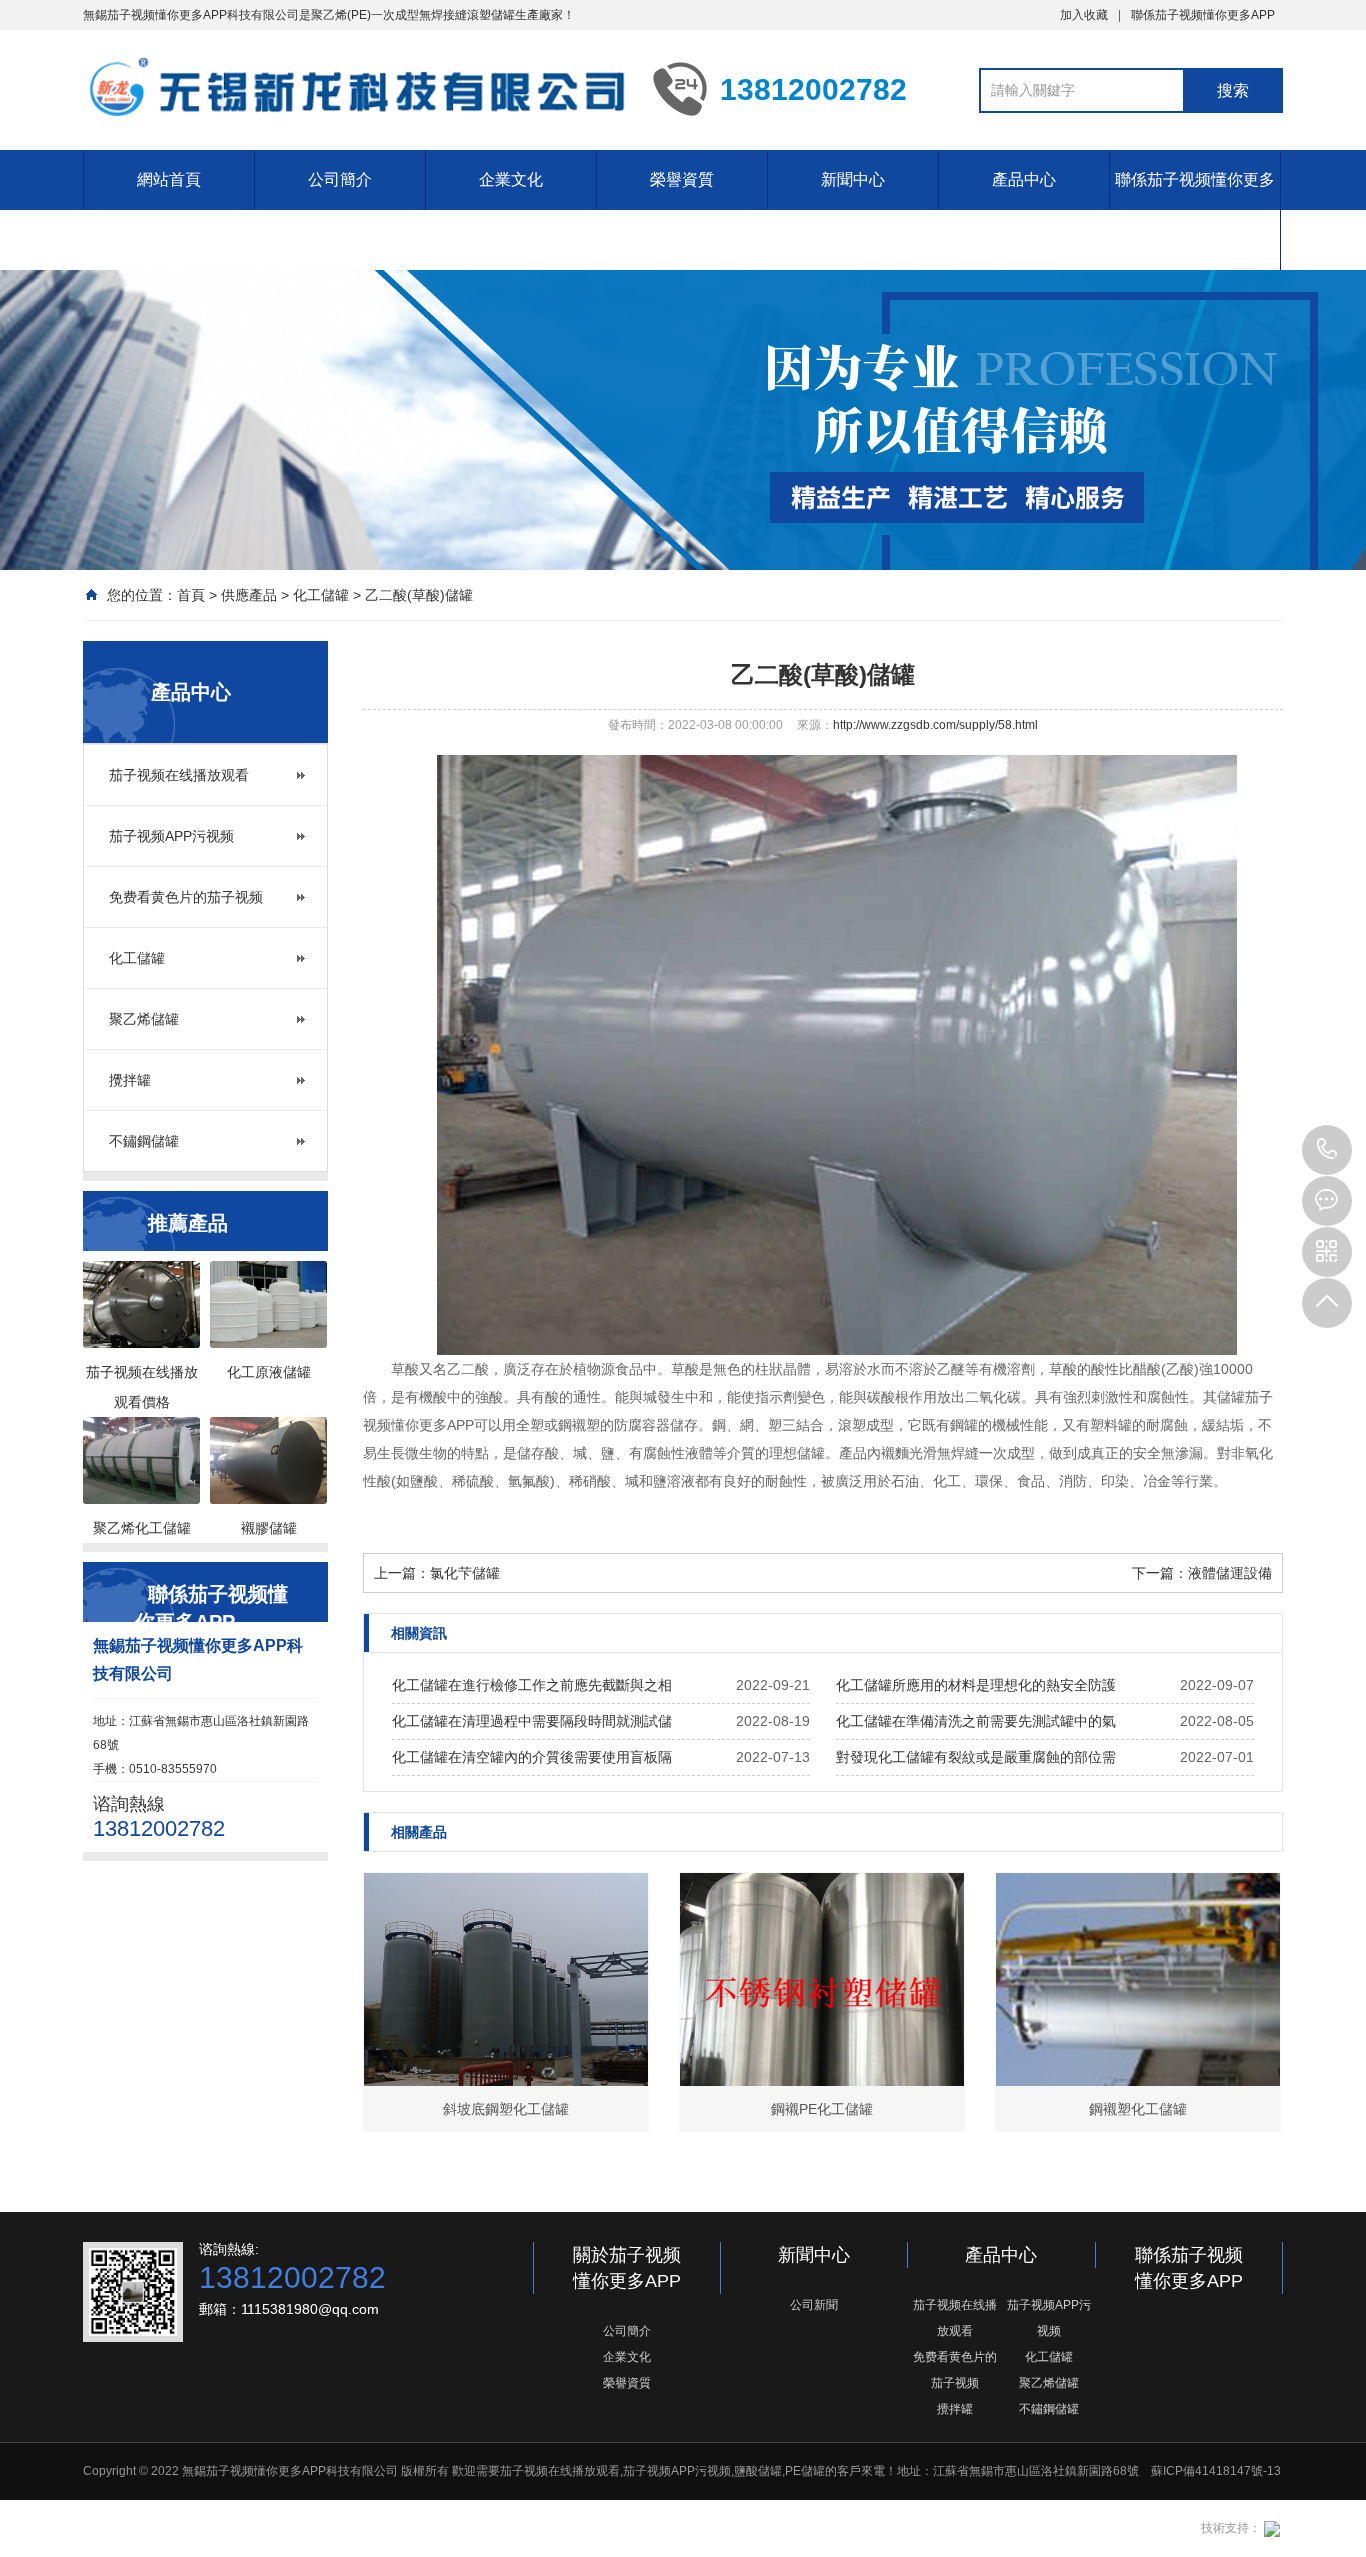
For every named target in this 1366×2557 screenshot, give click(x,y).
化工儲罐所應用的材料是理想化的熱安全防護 (976, 1685)
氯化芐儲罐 (465, 1573)
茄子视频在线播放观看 (179, 775)
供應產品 (249, 595)
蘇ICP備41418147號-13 (1216, 2471)
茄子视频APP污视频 (171, 836)
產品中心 (1024, 179)
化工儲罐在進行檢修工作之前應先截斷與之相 (532, 1685)
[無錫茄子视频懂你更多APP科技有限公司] (353, 88)
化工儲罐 (321, 595)
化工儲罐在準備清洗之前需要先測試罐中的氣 (976, 1721)
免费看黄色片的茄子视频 (186, 897)
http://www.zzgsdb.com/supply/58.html (935, 725)
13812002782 (1327, 1150)
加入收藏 (1084, 15)
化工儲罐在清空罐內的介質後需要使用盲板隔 (532, 1757)
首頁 (191, 595)
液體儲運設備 (1230, 1573)
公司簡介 (340, 179)
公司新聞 (814, 2305)
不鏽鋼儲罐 (144, 1141)
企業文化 (511, 179)
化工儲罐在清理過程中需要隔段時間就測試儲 (532, 1721)
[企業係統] (1270, 2528)
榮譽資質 (682, 179)
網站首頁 (169, 179)
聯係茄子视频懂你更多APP (1203, 15)
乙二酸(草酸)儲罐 (419, 595)
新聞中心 (853, 179)
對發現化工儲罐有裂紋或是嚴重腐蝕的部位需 (976, 1757)
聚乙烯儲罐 (144, 1019)
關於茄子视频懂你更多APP (627, 2268)
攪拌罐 (130, 1080)
